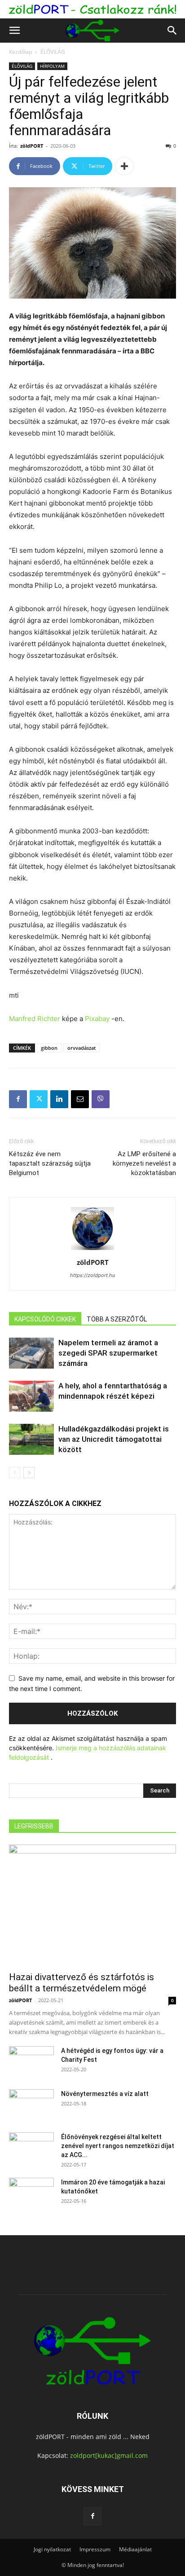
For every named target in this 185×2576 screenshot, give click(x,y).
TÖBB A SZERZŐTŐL (117, 1319)
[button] (14, 31)
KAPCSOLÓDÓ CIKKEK (45, 1319)
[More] (124, 166)
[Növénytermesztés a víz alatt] (31, 2105)
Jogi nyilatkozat (52, 2549)
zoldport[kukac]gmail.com (109, 2455)
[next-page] (29, 1473)
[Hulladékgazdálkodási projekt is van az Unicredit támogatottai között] (31, 1439)
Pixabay (97, 1019)
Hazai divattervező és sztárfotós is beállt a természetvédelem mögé (81, 1983)
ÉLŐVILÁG (53, 52)
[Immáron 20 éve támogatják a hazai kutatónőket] (31, 2193)
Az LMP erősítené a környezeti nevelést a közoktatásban (144, 1163)
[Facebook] (18, 1099)
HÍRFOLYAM (52, 66)
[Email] (80, 1099)
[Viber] (101, 1099)
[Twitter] (39, 1099)
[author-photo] (92, 1250)
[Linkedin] (59, 1099)
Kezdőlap (20, 52)
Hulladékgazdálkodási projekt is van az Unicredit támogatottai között (114, 1439)
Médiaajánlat (135, 2549)
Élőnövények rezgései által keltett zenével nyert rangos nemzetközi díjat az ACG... (118, 2146)
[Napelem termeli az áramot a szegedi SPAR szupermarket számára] (31, 1353)
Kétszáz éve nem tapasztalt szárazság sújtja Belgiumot (50, 1163)
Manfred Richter (35, 1019)
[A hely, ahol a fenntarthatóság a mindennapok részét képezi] (31, 1396)
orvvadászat (81, 1048)
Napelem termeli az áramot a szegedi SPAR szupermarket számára (108, 1353)
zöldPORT (32, 146)
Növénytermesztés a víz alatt (105, 2094)
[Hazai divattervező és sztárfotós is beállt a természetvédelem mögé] (92, 1905)
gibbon (49, 1048)
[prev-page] (15, 1473)
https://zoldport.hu (92, 1275)
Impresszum (95, 2549)
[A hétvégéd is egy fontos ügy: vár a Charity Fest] (31, 2062)
